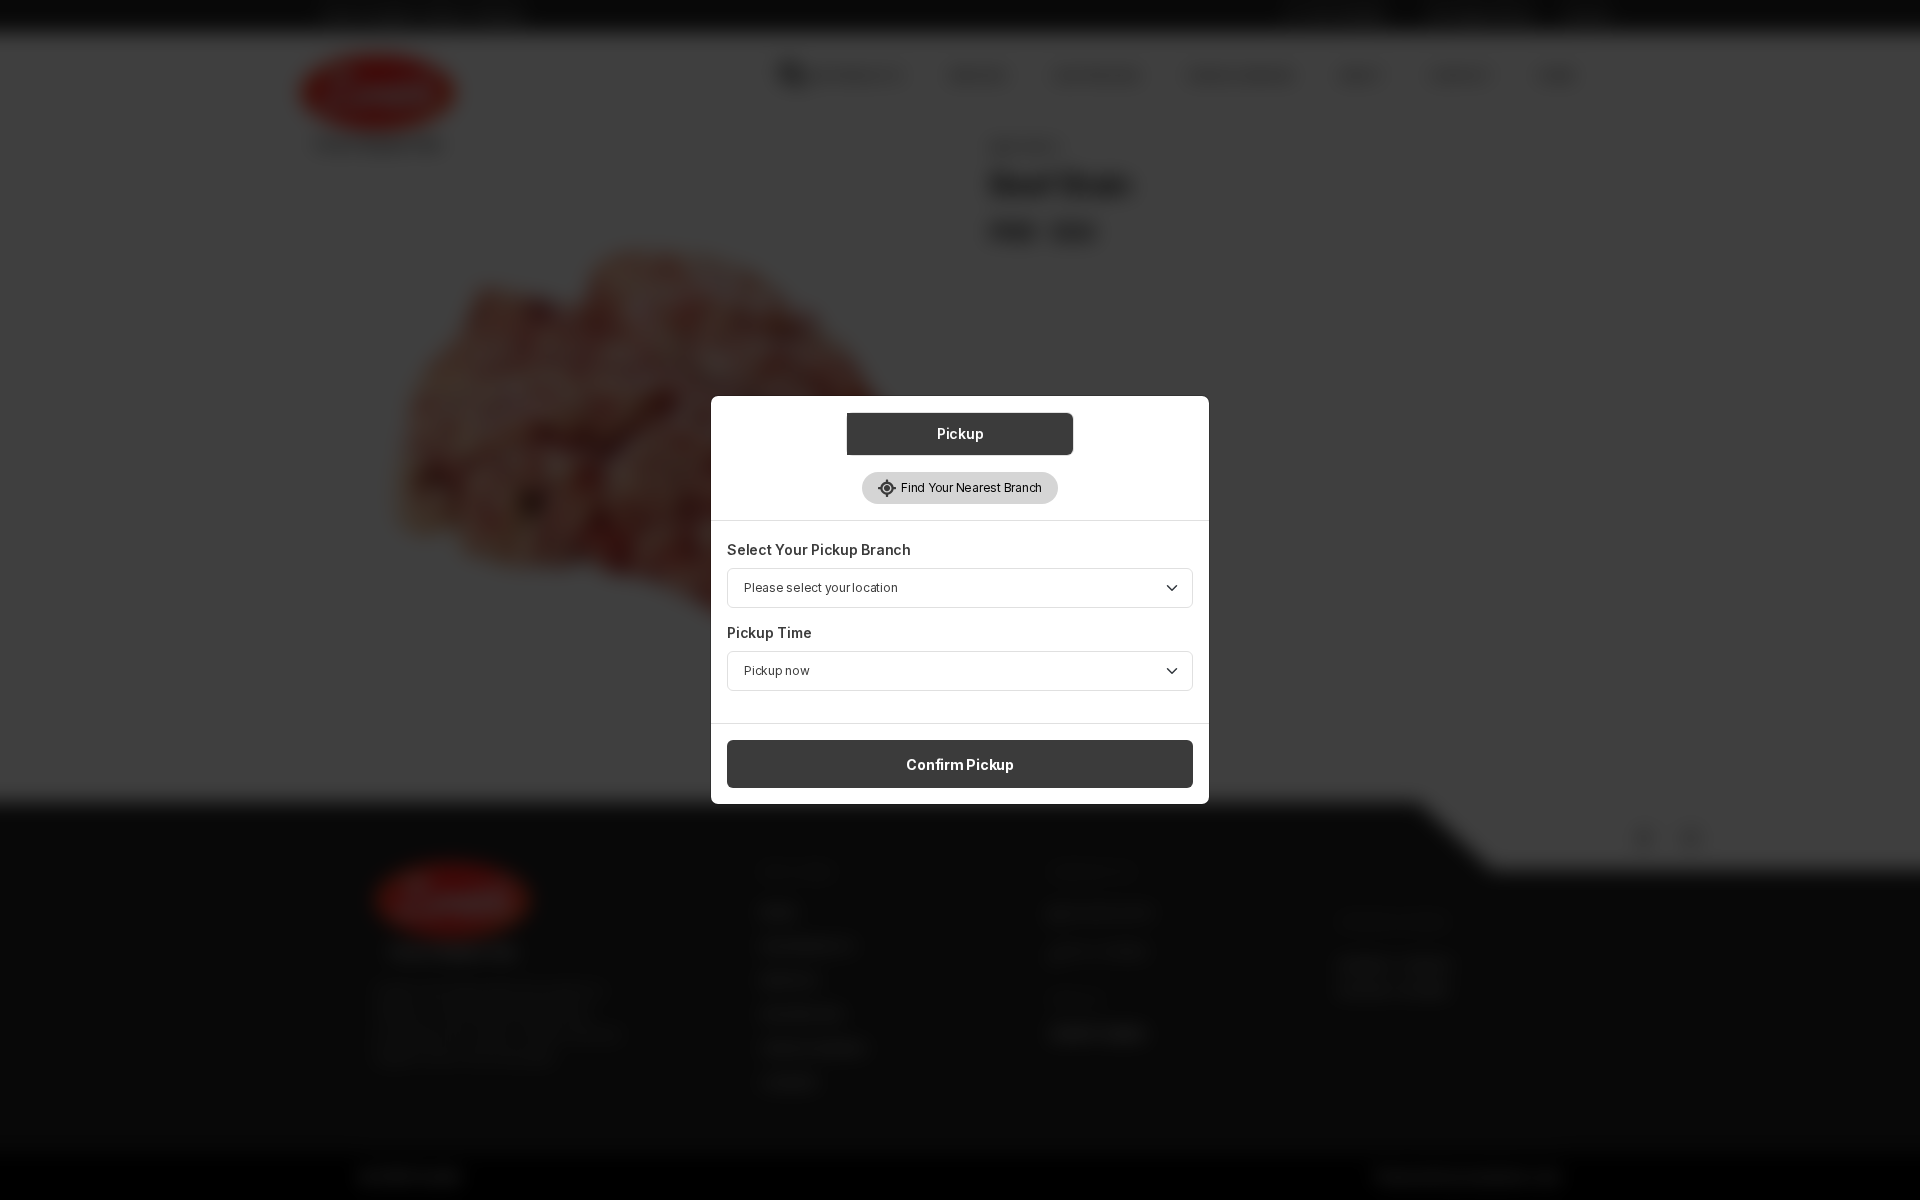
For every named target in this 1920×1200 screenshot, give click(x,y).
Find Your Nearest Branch (969, 487)
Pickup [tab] (960, 433)
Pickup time (769, 632)
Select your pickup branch (819, 549)
